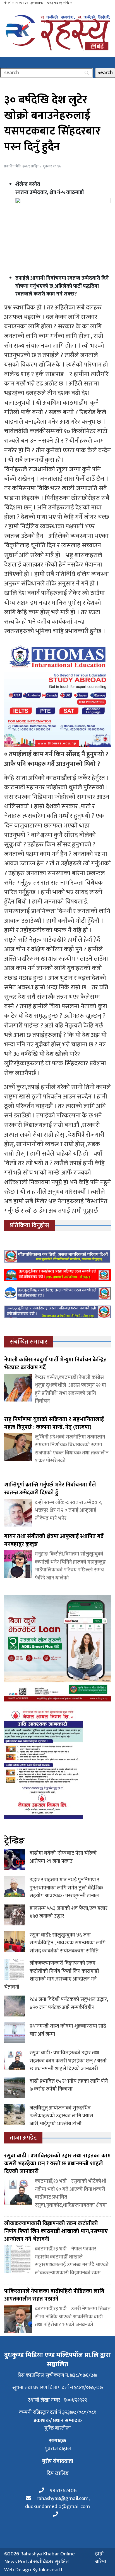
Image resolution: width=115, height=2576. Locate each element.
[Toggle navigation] (4, 62)
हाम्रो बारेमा (101, 2558)
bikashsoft (51, 2570)
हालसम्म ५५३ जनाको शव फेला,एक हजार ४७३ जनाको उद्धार (69, 1912)
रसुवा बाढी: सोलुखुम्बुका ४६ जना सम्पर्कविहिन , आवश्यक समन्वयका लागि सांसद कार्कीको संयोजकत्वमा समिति (68, 1943)
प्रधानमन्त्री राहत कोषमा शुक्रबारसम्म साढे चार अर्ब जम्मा (68, 2030)
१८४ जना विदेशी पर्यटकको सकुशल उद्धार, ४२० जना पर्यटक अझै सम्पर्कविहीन (69, 2003)
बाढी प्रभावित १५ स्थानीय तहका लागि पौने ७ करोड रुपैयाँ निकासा (69, 2085)
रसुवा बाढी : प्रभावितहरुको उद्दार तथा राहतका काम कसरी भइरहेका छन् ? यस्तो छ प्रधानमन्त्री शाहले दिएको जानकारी (68, 2061)
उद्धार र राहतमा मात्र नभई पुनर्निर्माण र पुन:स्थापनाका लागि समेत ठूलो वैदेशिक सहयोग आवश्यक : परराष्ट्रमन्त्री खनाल (66, 1888)
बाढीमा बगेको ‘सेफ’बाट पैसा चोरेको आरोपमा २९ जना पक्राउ (63, 1857)
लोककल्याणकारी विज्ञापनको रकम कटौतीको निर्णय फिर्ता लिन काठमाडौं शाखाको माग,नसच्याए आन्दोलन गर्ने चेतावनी (51, 1975)
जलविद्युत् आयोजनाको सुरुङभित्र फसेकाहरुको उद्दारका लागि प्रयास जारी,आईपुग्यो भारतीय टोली (61, 2116)
